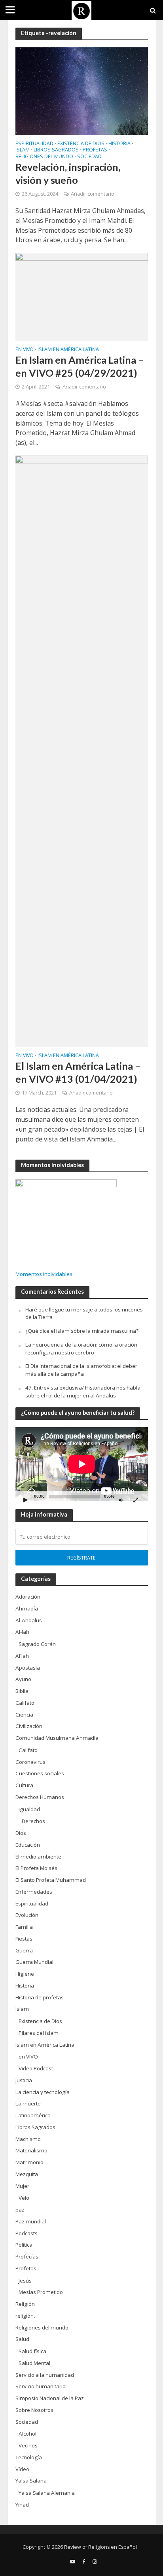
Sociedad (89, 157)
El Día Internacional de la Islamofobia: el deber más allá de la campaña (81, 1370)
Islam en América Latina (68, 350)
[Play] (26, 1500)
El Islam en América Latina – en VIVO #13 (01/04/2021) (78, 1072)
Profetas (95, 150)
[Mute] (121, 1500)
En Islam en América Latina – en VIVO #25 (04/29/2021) (80, 366)
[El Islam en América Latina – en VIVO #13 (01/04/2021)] (82, 751)
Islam (23, 150)
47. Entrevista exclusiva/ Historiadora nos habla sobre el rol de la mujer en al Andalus (83, 1392)
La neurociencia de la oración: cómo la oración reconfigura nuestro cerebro (81, 1349)
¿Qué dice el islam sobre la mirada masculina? (82, 1331)
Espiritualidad (34, 144)
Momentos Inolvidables (44, 1274)
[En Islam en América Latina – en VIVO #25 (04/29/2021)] (82, 296)
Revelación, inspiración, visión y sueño (68, 173)
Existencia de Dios (81, 144)
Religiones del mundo (44, 157)
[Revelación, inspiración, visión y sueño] (82, 90)
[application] (82, 1464)
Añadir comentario (93, 194)
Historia (119, 144)
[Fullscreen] (136, 1500)
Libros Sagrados (56, 150)
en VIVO (25, 350)
